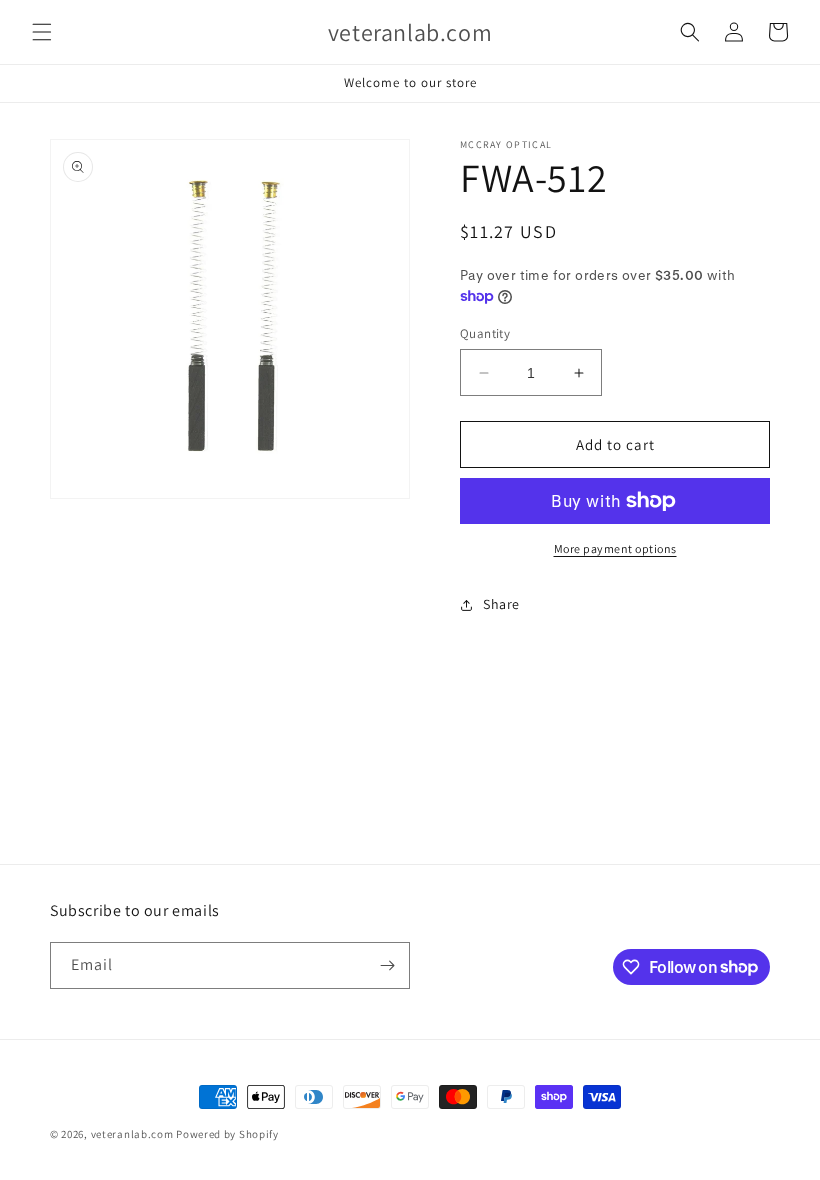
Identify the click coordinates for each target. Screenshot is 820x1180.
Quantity (485, 333)
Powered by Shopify (227, 1134)
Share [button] (501, 604)
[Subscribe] (387, 965)
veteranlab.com (132, 1134)
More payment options (615, 548)
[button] (42, 32)
